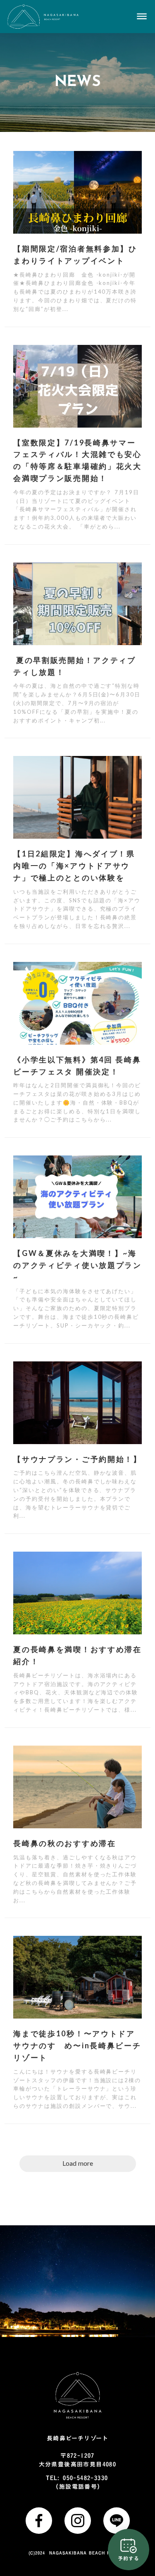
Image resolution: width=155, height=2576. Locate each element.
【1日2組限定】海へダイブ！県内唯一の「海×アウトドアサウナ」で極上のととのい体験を (74, 866)
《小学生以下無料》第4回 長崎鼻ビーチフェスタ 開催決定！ (77, 1066)
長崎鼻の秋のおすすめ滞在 (64, 1843)
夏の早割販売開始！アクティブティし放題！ (75, 666)
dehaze (142, 17)
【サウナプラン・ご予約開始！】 (77, 1459)
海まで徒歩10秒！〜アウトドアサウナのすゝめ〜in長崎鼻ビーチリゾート (77, 2045)
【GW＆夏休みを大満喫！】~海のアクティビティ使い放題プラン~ (77, 1265)
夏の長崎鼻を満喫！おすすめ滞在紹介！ (77, 1655)
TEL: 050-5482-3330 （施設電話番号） (78, 2482)
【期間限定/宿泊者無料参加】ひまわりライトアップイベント (75, 255)
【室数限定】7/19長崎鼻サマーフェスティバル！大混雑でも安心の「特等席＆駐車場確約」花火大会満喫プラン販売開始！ (77, 460)
